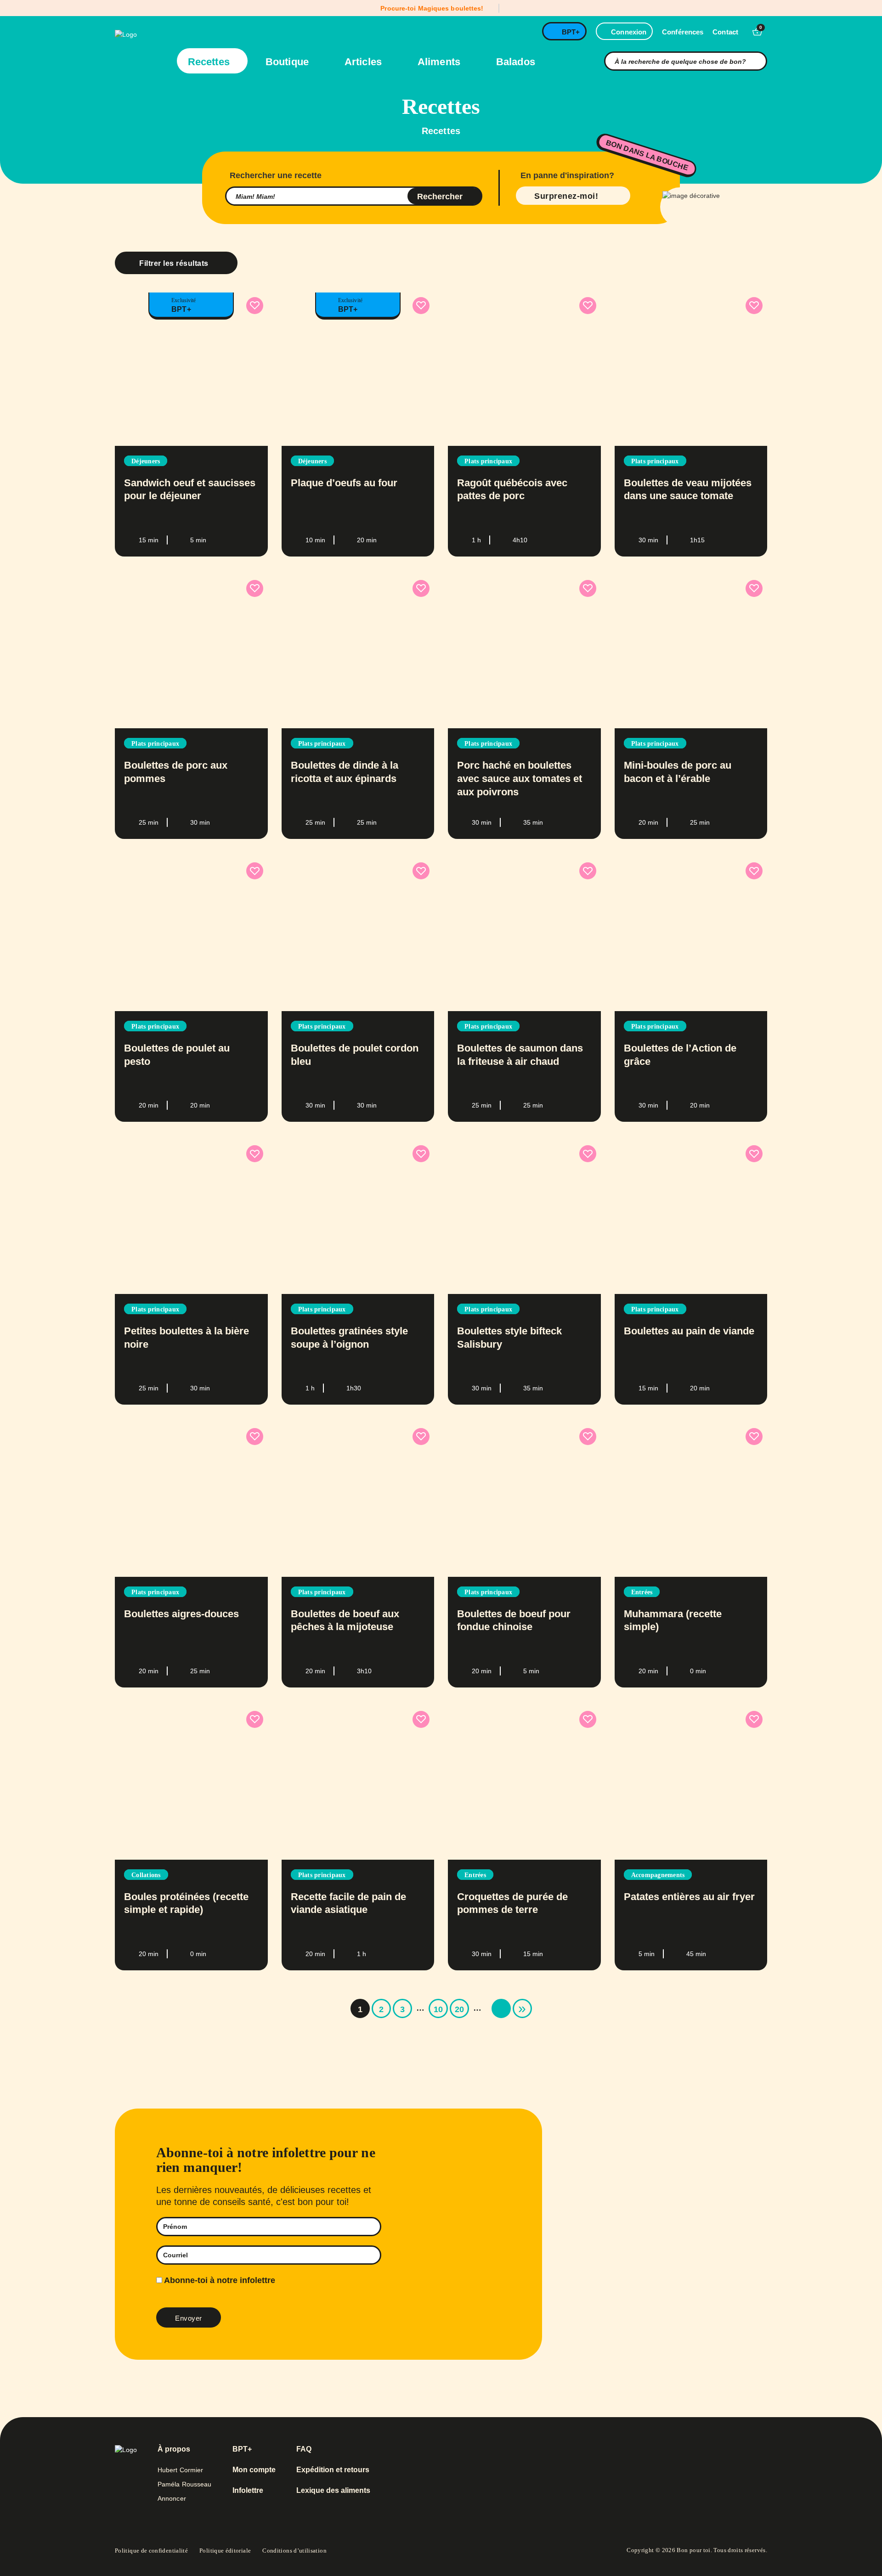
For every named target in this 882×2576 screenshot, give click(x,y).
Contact (725, 32)
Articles (365, 62)
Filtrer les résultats (174, 263)
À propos (174, 2449)
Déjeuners (146, 461)
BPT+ (571, 32)
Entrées (642, 1592)
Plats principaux (488, 461)
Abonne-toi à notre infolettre (219, 2280)
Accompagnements (658, 1875)
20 (459, 2009)
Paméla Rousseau (185, 2484)
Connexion (629, 32)
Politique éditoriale (225, 2551)
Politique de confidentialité (151, 2551)
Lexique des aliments (333, 2491)
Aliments (440, 62)
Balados (516, 62)
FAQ (304, 2449)
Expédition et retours (333, 2470)
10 (438, 2009)
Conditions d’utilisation (294, 2551)
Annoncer (172, 2498)
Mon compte (254, 2470)
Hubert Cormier (180, 2470)
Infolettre (248, 2491)
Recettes (210, 62)
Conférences (683, 32)
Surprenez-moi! (566, 196)
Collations (146, 1875)
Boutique (288, 62)
